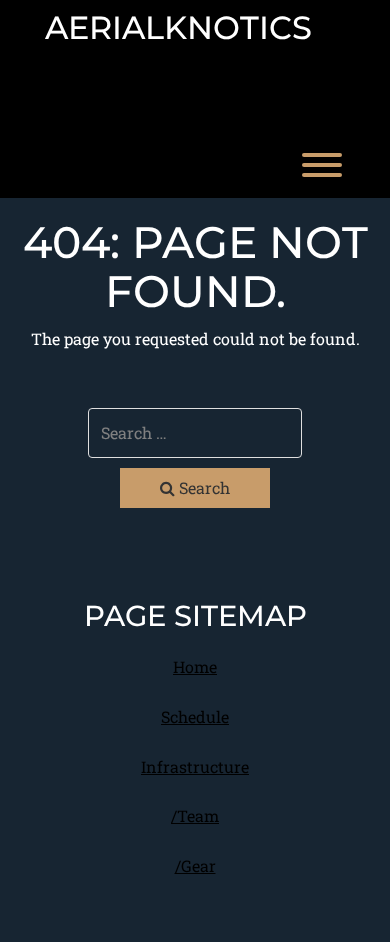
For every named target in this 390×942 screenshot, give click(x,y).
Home (195, 666)
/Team (195, 815)
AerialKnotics (178, 27)
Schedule (195, 716)
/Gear (195, 865)
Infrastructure (195, 766)
